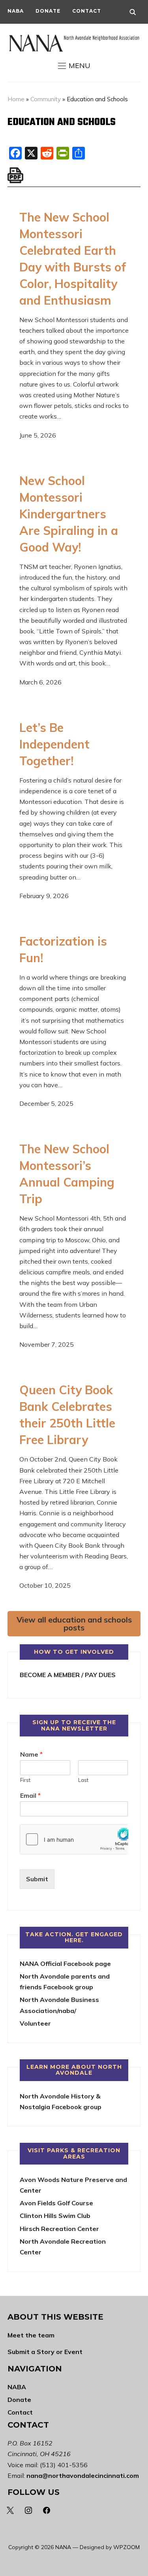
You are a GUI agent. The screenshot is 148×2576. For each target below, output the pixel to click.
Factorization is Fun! (63, 950)
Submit (37, 1879)
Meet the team (31, 2335)
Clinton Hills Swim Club (55, 2216)
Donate (48, 11)
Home (16, 99)
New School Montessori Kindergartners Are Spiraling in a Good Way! (69, 514)
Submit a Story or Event (45, 2352)
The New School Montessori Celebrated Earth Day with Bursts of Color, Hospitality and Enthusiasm (73, 259)
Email (30, 1795)
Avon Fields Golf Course (56, 2203)
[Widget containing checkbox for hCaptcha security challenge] (74, 1839)
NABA (16, 11)
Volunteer (35, 2023)
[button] (74, 66)
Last (83, 1780)
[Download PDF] (15, 175)
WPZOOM (126, 2547)
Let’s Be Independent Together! (54, 744)
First (25, 1780)
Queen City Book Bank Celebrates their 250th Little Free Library (67, 1415)
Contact (87, 11)
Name (31, 1754)
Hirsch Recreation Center (59, 2229)
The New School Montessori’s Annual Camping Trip (67, 1174)
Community (46, 99)
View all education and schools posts (74, 1624)
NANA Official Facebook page (65, 1964)
